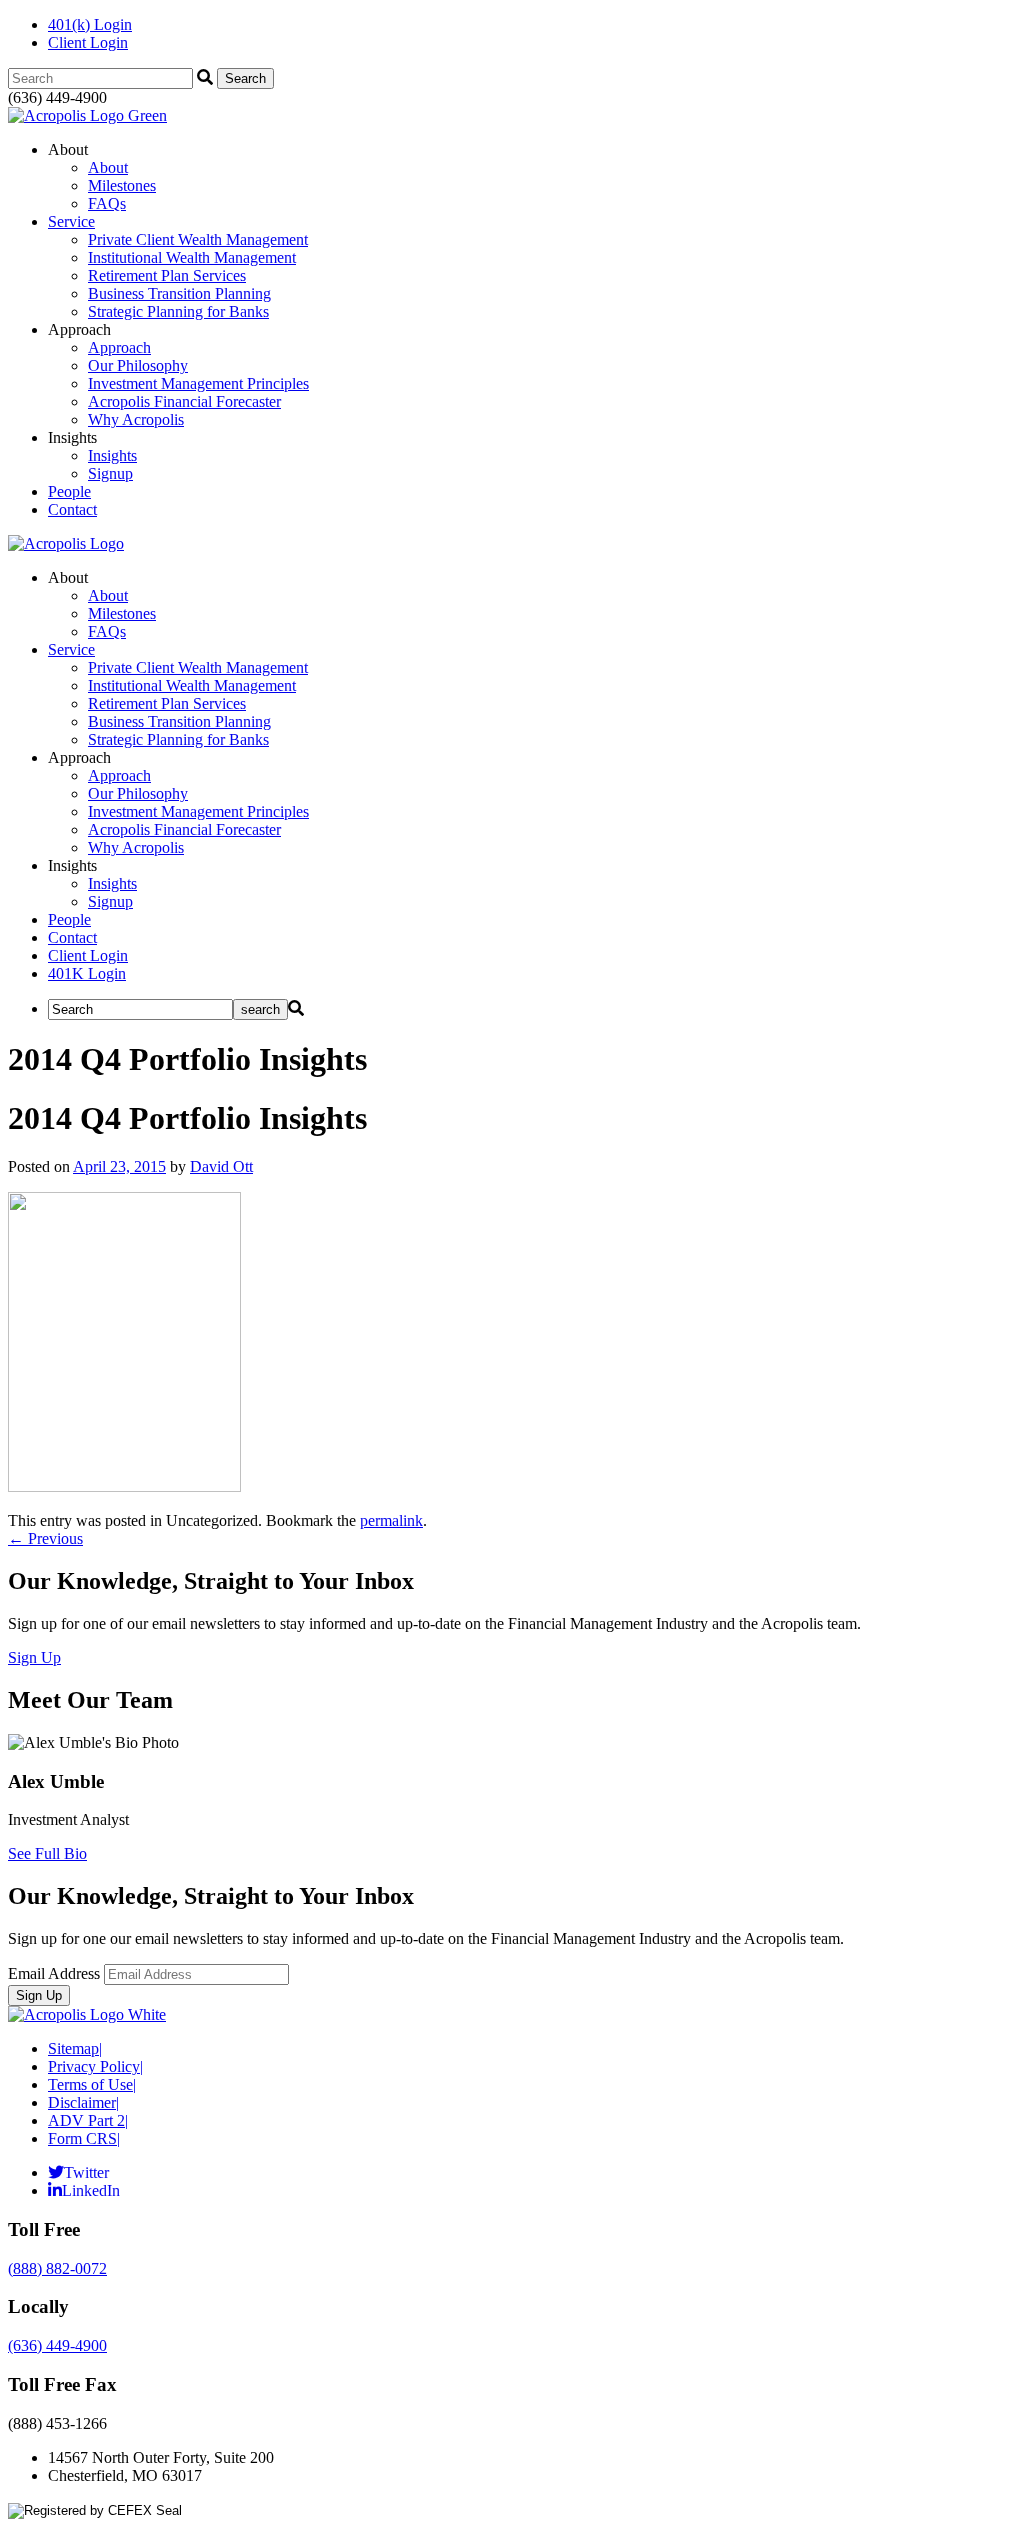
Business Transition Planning (179, 293)
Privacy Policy (95, 2066)
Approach (119, 347)
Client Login (88, 42)
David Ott (221, 1166)
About (108, 167)
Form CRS (84, 2138)
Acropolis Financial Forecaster (184, 401)
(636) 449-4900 (57, 2345)
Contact (72, 509)
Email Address (54, 1973)
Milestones (122, 185)
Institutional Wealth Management (192, 257)
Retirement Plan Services (167, 275)
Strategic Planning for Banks (178, 311)
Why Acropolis (136, 419)
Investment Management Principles (198, 383)
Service (71, 221)
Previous (45, 1538)
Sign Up (34, 1657)
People (69, 491)
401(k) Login (90, 24)
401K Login (87, 973)
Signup (110, 473)
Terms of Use (92, 2084)
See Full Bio (47, 1853)
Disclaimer (83, 2102)
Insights (112, 455)
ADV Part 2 (88, 2120)
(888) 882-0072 (57, 2268)
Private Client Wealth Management (198, 239)
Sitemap (75, 2048)
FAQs (107, 203)
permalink (391, 1520)
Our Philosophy (138, 365)
